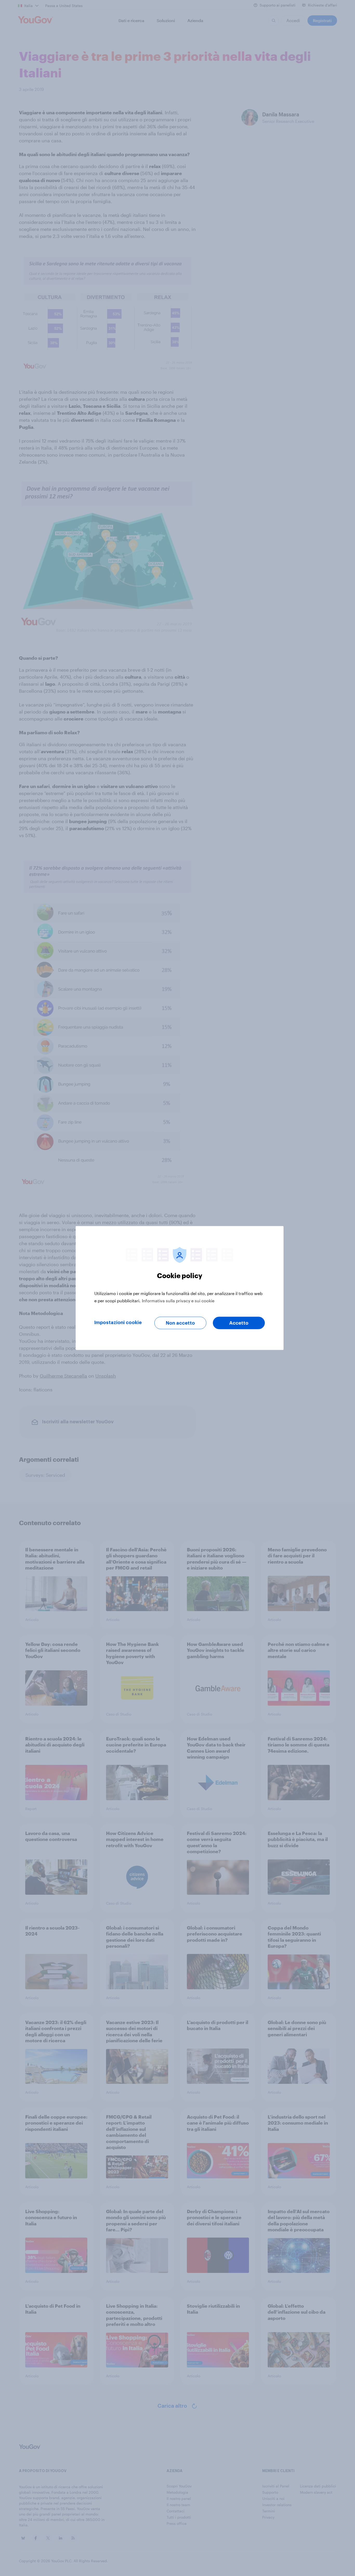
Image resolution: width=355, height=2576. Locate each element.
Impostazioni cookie (118, 1323)
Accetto (239, 1323)
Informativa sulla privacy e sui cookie (178, 1301)
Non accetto (180, 1323)
